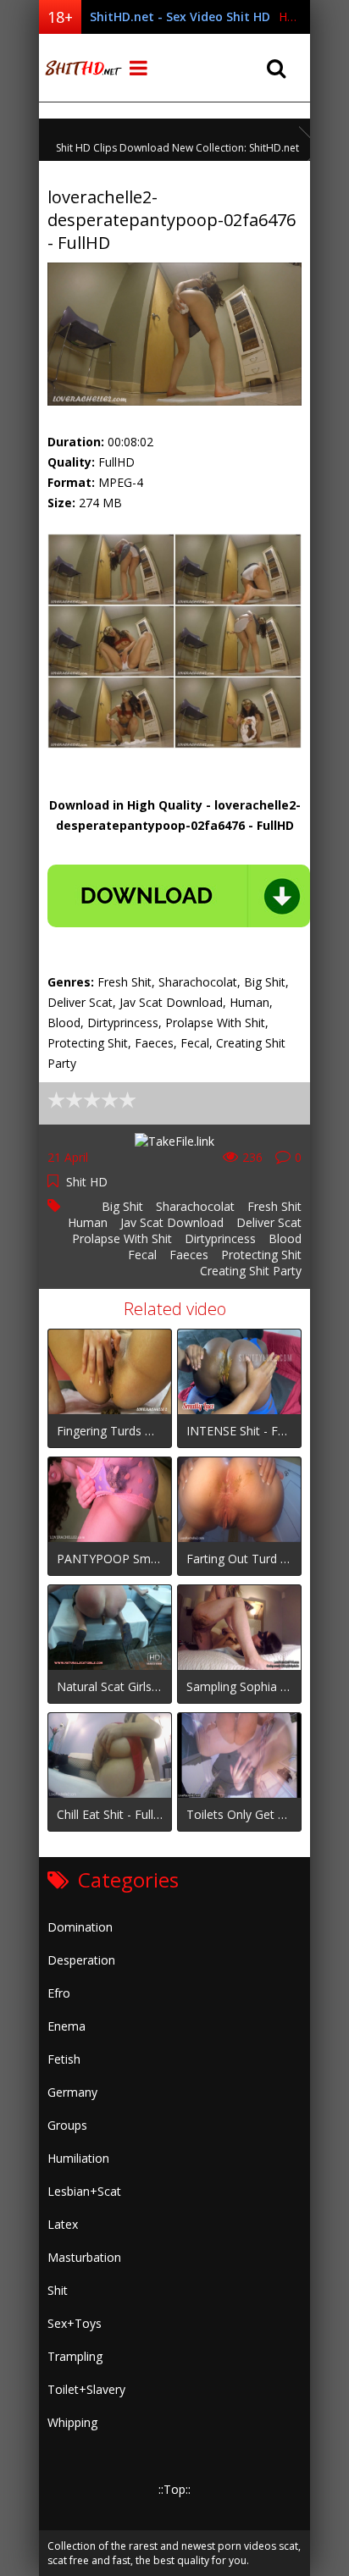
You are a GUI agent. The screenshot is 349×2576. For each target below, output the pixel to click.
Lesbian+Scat (84, 2191)
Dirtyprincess (220, 1238)
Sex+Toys (75, 2323)
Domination (80, 1927)
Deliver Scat (269, 1222)
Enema (66, 2026)
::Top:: (174, 2489)
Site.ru (81, 68)
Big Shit (122, 1206)
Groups (67, 2125)
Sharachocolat (195, 1206)
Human (88, 1222)
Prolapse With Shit (122, 1238)
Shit (58, 2290)
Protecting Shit (261, 1255)
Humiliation (78, 2158)
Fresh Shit (274, 1206)
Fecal (142, 1255)
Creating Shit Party (251, 1271)
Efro (59, 1993)
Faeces (189, 1255)
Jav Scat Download (172, 1222)
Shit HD (87, 1182)
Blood (285, 1238)
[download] (179, 896)
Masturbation (84, 2257)
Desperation (81, 1960)
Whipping (72, 2422)
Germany (72, 2092)
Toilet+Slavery (86, 2389)
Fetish (64, 2059)
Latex (63, 2224)
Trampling (75, 2356)
